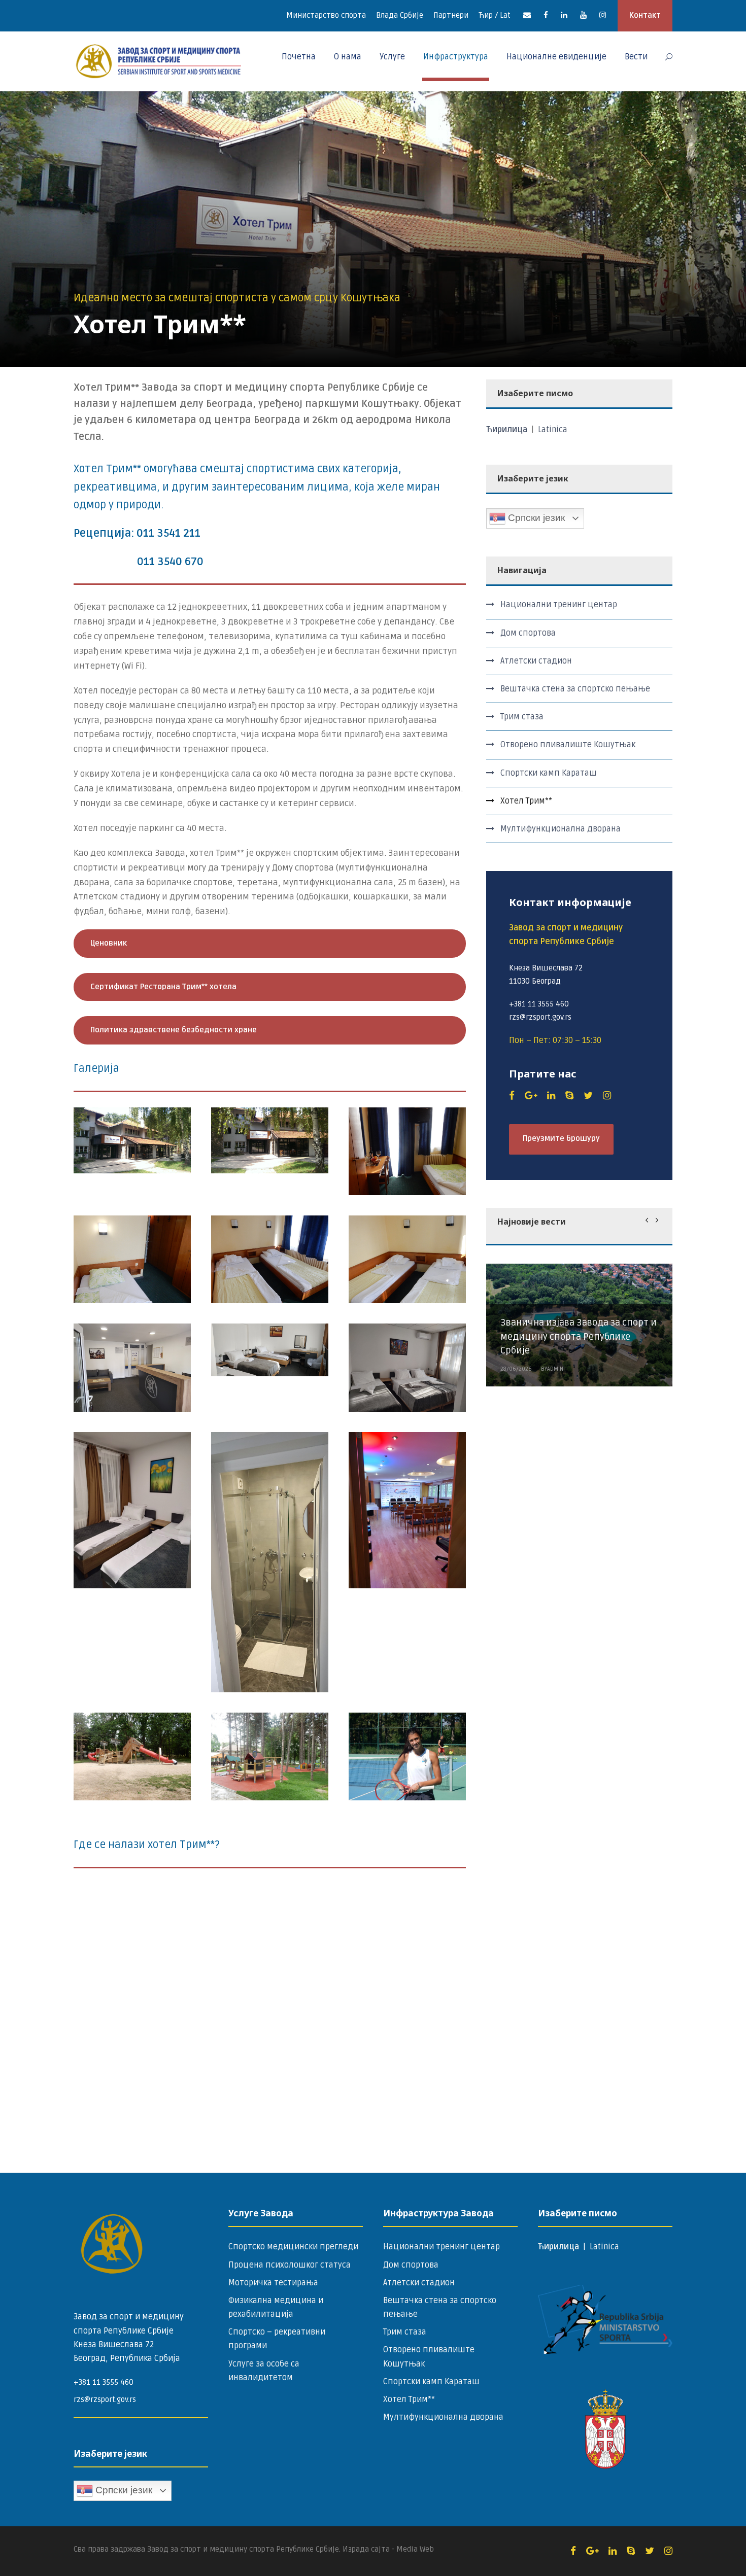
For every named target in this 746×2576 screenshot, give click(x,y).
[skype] (569, 1096)
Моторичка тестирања (273, 2283)
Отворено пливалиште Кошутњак (568, 745)
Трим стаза (522, 717)
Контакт (645, 15)
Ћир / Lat (495, 15)
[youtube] (583, 15)
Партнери (451, 15)
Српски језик (535, 518)
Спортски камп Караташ (549, 773)
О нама (348, 57)
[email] (527, 15)
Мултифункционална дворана (561, 829)
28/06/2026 (516, 1369)
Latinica (553, 430)
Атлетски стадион (536, 661)
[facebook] (546, 15)
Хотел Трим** (526, 801)
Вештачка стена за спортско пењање (575, 689)
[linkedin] (564, 15)
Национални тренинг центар (559, 605)
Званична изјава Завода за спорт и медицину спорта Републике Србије (579, 1337)
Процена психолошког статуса (290, 2265)
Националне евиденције (556, 57)
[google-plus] (531, 1096)
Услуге (392, 57)
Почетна (299, 57)
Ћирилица (508, 430)
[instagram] (603, 15)
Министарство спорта (326, 15)
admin (555, 1419)
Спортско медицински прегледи (293, 2247)
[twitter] (588, 1096)
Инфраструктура (456, 57)
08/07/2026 (516, 1419)
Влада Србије (400, 15)
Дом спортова (528, 633)
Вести (636, 57)
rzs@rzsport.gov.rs (105, 2399)
